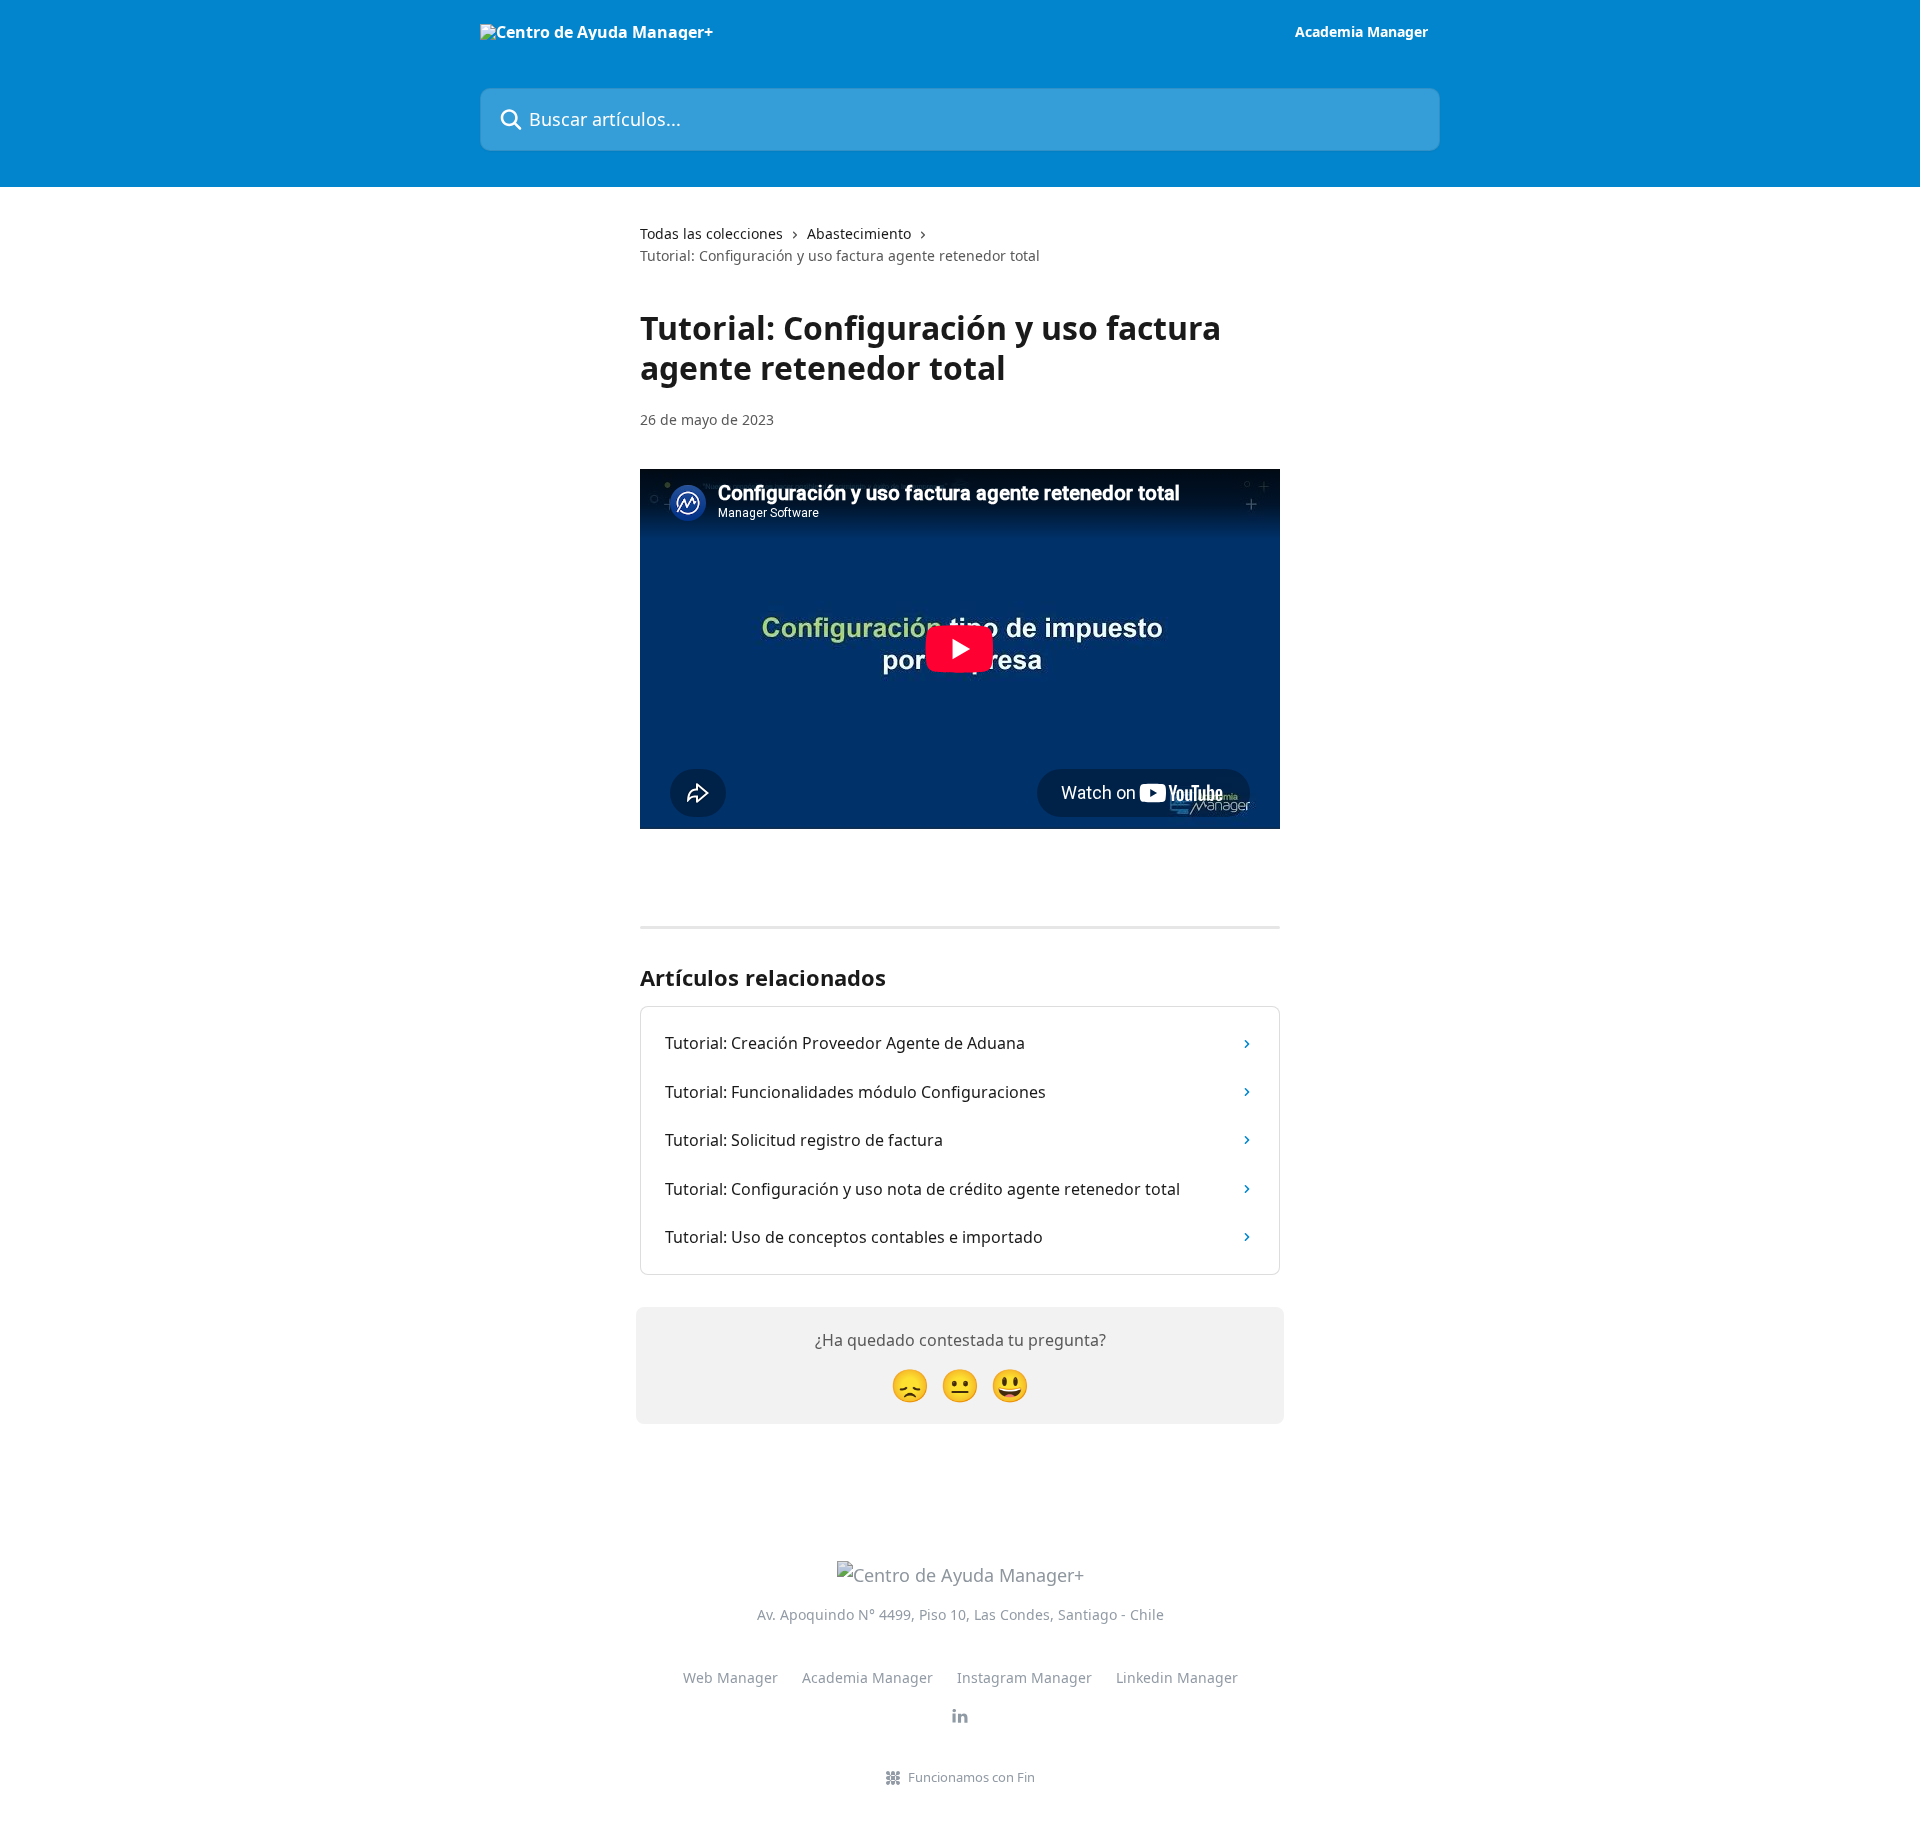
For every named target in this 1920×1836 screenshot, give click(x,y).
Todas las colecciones (711, 233)
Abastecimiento (859, 233)
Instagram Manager (1024, 1677)
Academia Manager (1361, 32)
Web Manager (730, 1677)
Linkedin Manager (1177, 1677)
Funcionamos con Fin (971, 1777)
